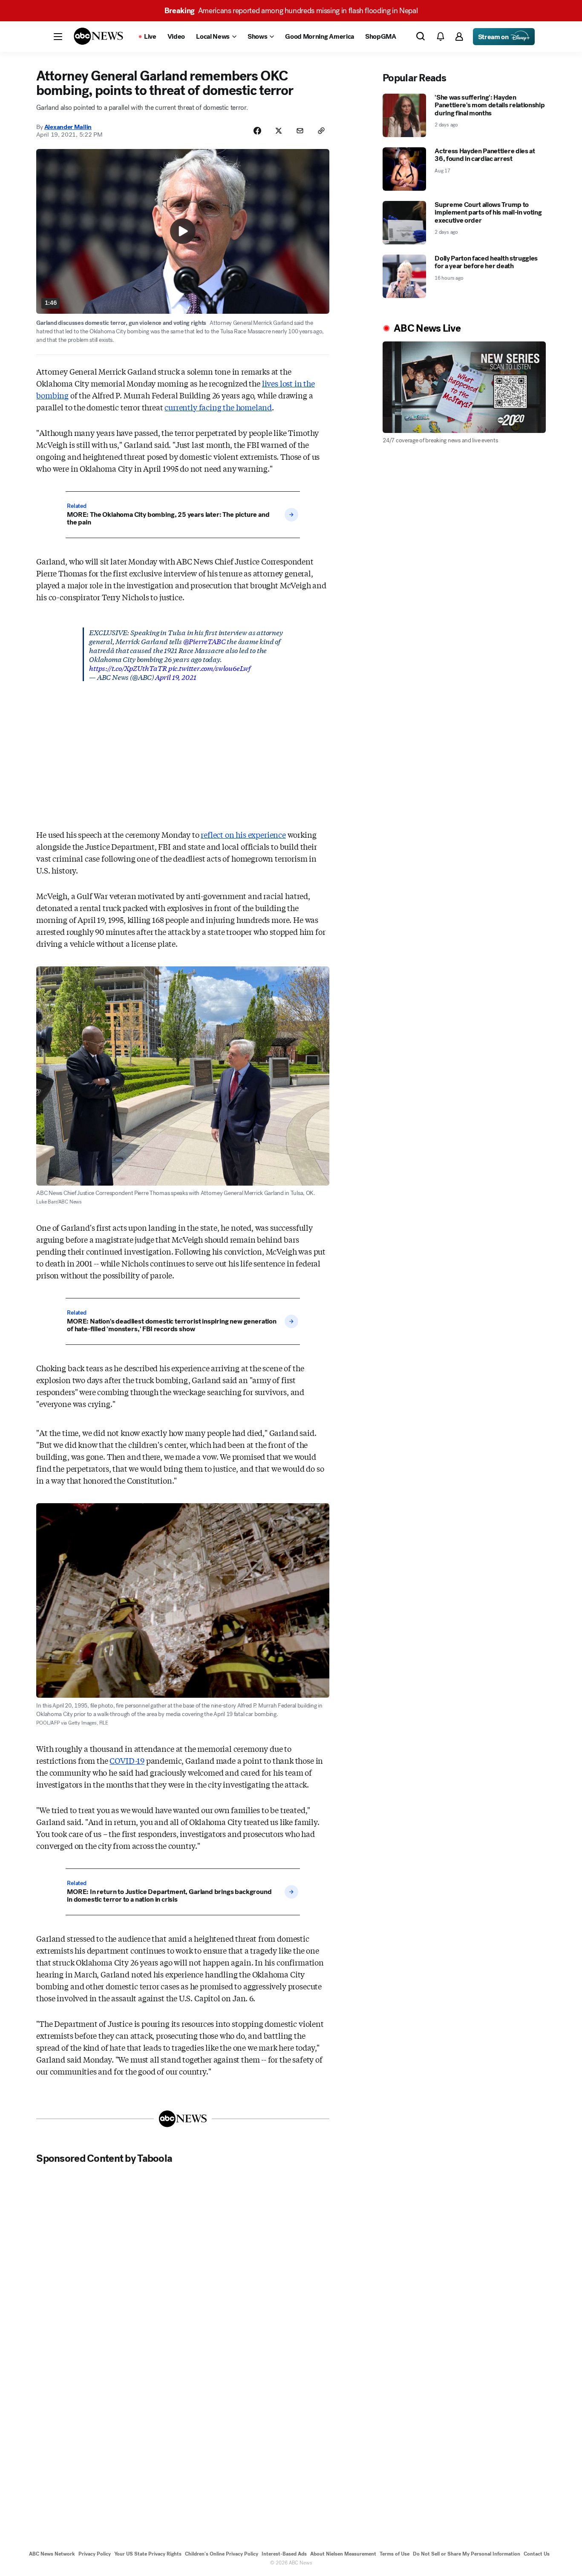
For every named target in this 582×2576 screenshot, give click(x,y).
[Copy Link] (321, 131)
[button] (58, 37)
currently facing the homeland (218, 407)
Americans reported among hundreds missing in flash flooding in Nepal (291, 11)
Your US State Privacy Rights (148, 2554)
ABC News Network (52, 2554)
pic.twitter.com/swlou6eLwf (209, 668)
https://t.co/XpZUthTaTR (128, 668)
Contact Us (537, 2554)
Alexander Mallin (68, 127)
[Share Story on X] (279, 131)
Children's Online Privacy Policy (222, 2554)
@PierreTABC (205, 641)
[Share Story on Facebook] (257, 131)
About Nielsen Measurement (343, 2554)
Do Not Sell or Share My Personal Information (467, 2554)
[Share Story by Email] (300, 131)
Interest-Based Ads (284, 2554)
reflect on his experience (243, 834)
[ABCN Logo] (98, 36)
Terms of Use (395, 2554)
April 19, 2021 (176, 677)
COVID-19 (127, 1760)
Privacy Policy (95, 2554)
